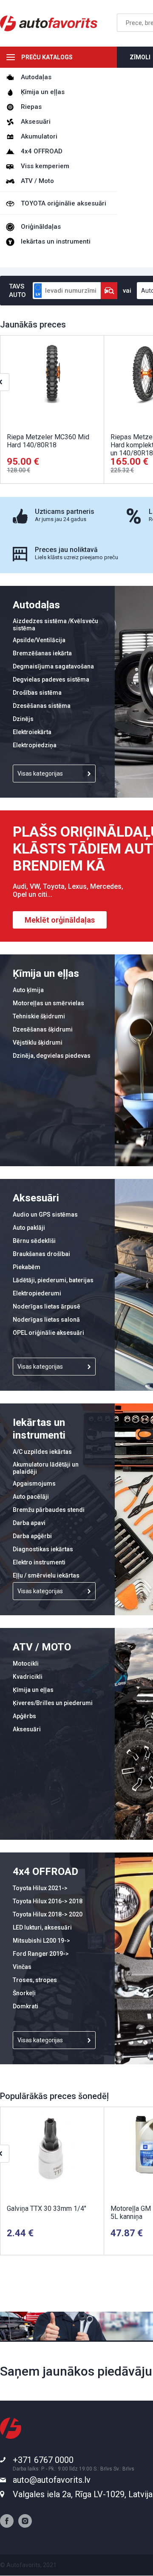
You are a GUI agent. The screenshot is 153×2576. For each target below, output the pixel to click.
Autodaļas (36, 77)
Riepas (31, 107)
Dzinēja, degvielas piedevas (52, 1056)
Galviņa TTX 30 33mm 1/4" (47, 2209)
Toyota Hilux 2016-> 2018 (48, 1901)
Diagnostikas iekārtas (43, 1549)
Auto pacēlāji (31, 1497)
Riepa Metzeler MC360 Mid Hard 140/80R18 (48, 441)
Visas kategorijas (40, 774)
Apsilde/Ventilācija (39, 640)
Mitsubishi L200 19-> (41, 1941)
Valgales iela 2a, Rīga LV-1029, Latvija (83, 2494)
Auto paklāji (29, 1228)
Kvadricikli (28, 1677)
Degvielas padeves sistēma (51, 679)
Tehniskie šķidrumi (39, 1016)
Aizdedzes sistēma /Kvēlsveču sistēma (55, 625)
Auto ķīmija (28, 990)
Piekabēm (27, 1267)
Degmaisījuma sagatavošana (53, 666)
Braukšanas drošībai (41, 1254)
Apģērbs (24, 1716)
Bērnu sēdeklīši (34, 1241)
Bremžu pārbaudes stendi (49, 1510)
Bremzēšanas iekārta (42, 653)
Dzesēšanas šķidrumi (43, 1029)
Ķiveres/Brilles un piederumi (53, 1703)
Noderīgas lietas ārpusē (47, 1306)
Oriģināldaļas (41, 227)
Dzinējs (23, 719)
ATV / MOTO (42, 1647)
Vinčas (22, 1967)
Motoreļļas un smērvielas (48, 1003)
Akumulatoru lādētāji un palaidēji (46, 1468)
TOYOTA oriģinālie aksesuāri (64, 203)
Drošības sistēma (37, 693)
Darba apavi (29, 1523)
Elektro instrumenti (39, 1562)
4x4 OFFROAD (42, 151)
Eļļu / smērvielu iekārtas (46, 1575)
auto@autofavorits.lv (52, 2480)
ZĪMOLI (140, 57)
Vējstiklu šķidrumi (38, 1043)
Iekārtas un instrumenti (56, 241)
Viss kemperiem (45, 166)
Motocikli (26, 1664)
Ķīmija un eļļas (43, 92)
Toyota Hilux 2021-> (40, 1888)
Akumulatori (39, 136)
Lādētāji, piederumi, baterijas (53, 1280)
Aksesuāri (36, 122)
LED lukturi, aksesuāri (42, 1927)
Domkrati (25, 2006)
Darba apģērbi (32, 1536)
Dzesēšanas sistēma (42, 706)
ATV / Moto (37, 181)
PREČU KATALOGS (47, 57)
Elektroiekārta (32, 732)
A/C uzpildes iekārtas (42, 1452)
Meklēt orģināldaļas (60, 920)
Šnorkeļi (24, 1993)
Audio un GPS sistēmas (45, 1215)
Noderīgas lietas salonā (46, 1320)
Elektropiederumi (37, 1293)
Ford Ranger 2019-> (41, 1954)
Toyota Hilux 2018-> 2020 (48, 1914)
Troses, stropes (35, 1980)
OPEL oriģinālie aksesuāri (48, 1333)
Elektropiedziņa (35, 745)
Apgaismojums (34, 1483)
